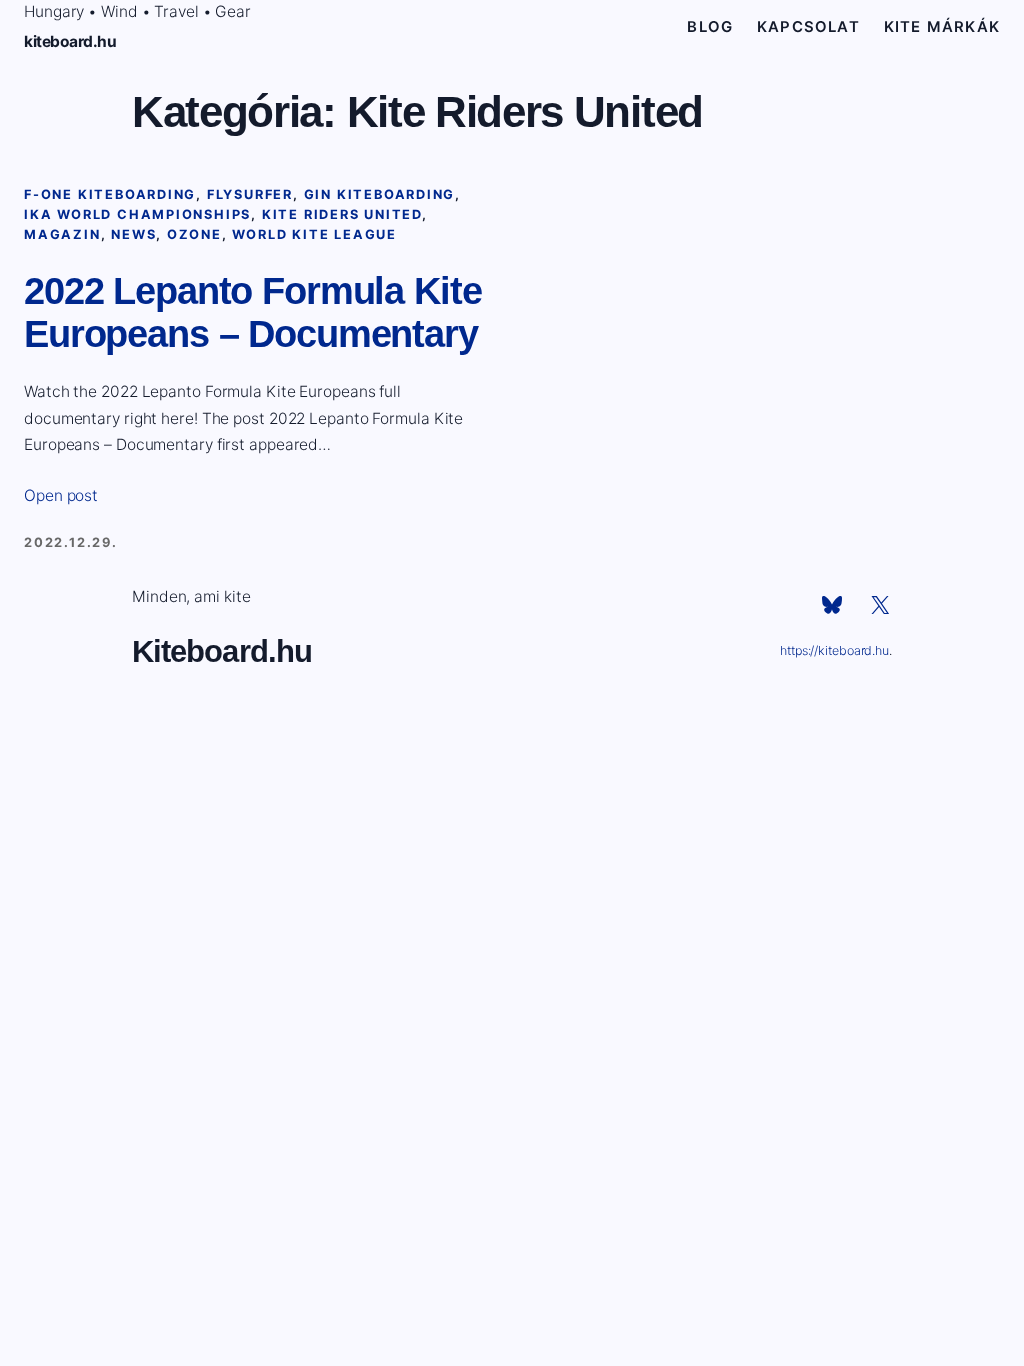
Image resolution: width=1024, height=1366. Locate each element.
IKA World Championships (137, 214)
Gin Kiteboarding (380, 194)
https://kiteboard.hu (834, 650)
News (133, 234)
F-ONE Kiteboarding (110, 194)
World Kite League (314, 234)
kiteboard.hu (70, 41)
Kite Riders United (342, 214)
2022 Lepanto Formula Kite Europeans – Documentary (253, 312)
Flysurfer (250, 194)
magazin (62, 234)
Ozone (194, 234)
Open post (61, 495)
